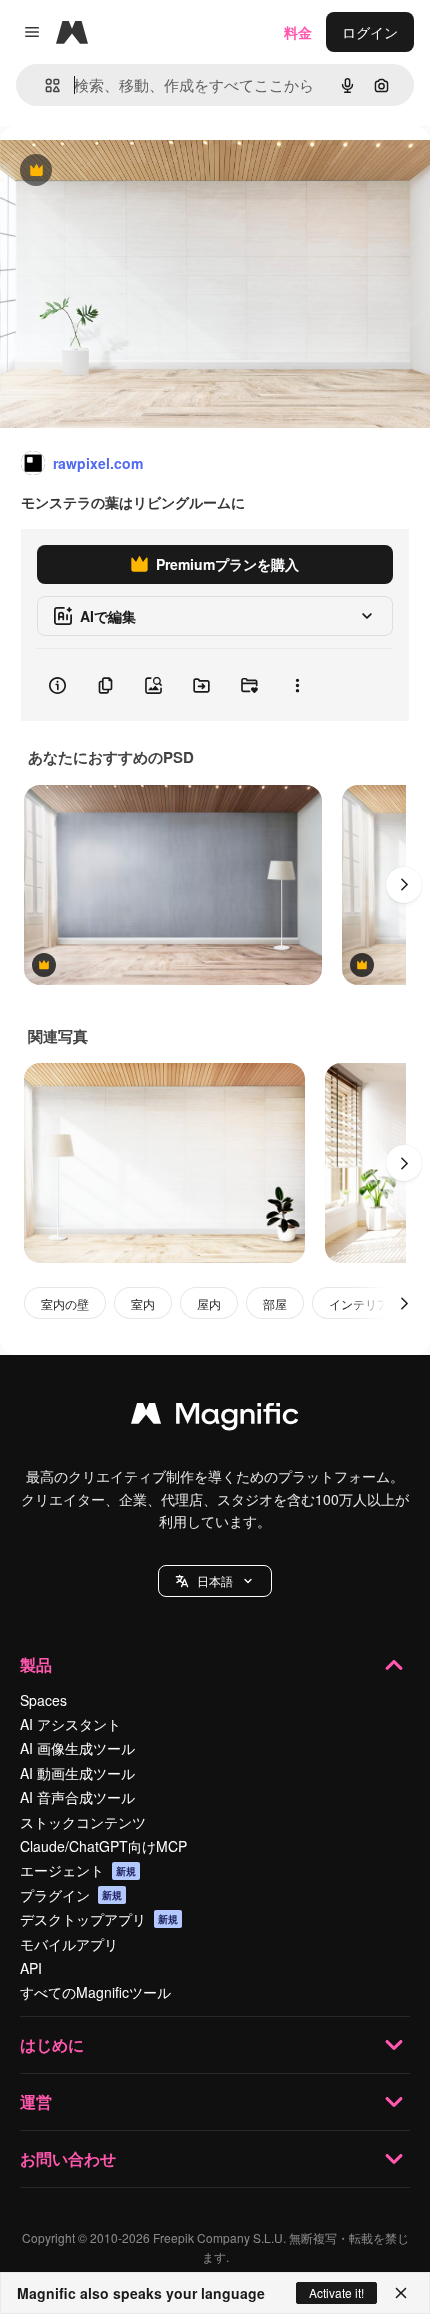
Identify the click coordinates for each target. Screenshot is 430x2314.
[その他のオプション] (297, 685)
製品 (36, 1664)
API (31, 1968)
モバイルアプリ (69, 1944)
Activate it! (336, 2292)
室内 (143, 1303)
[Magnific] (215, 1418)
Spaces (43, 1700)
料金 (298, 32)
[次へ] (404, 885)
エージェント (78, 1870)
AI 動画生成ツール (77, 1773)
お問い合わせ (68, 2158)
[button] (215, 1581)
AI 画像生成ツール (77, 1748)
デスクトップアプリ (99, 1919)
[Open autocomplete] (44, 85)
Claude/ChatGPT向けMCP (103, 1846)
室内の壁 (65, 1303)
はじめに (52, 2044)
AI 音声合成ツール (77, 1797)
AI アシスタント (70, 1724)
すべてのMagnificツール (95, 1992)
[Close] (401, 2293)
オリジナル (137, 171)
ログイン (370, 32)
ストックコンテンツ (83, 1822)
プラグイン (71, 1895)
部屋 (275, 1303)
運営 (36, 2101)
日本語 (215, 1580)
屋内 (209, 1303)
